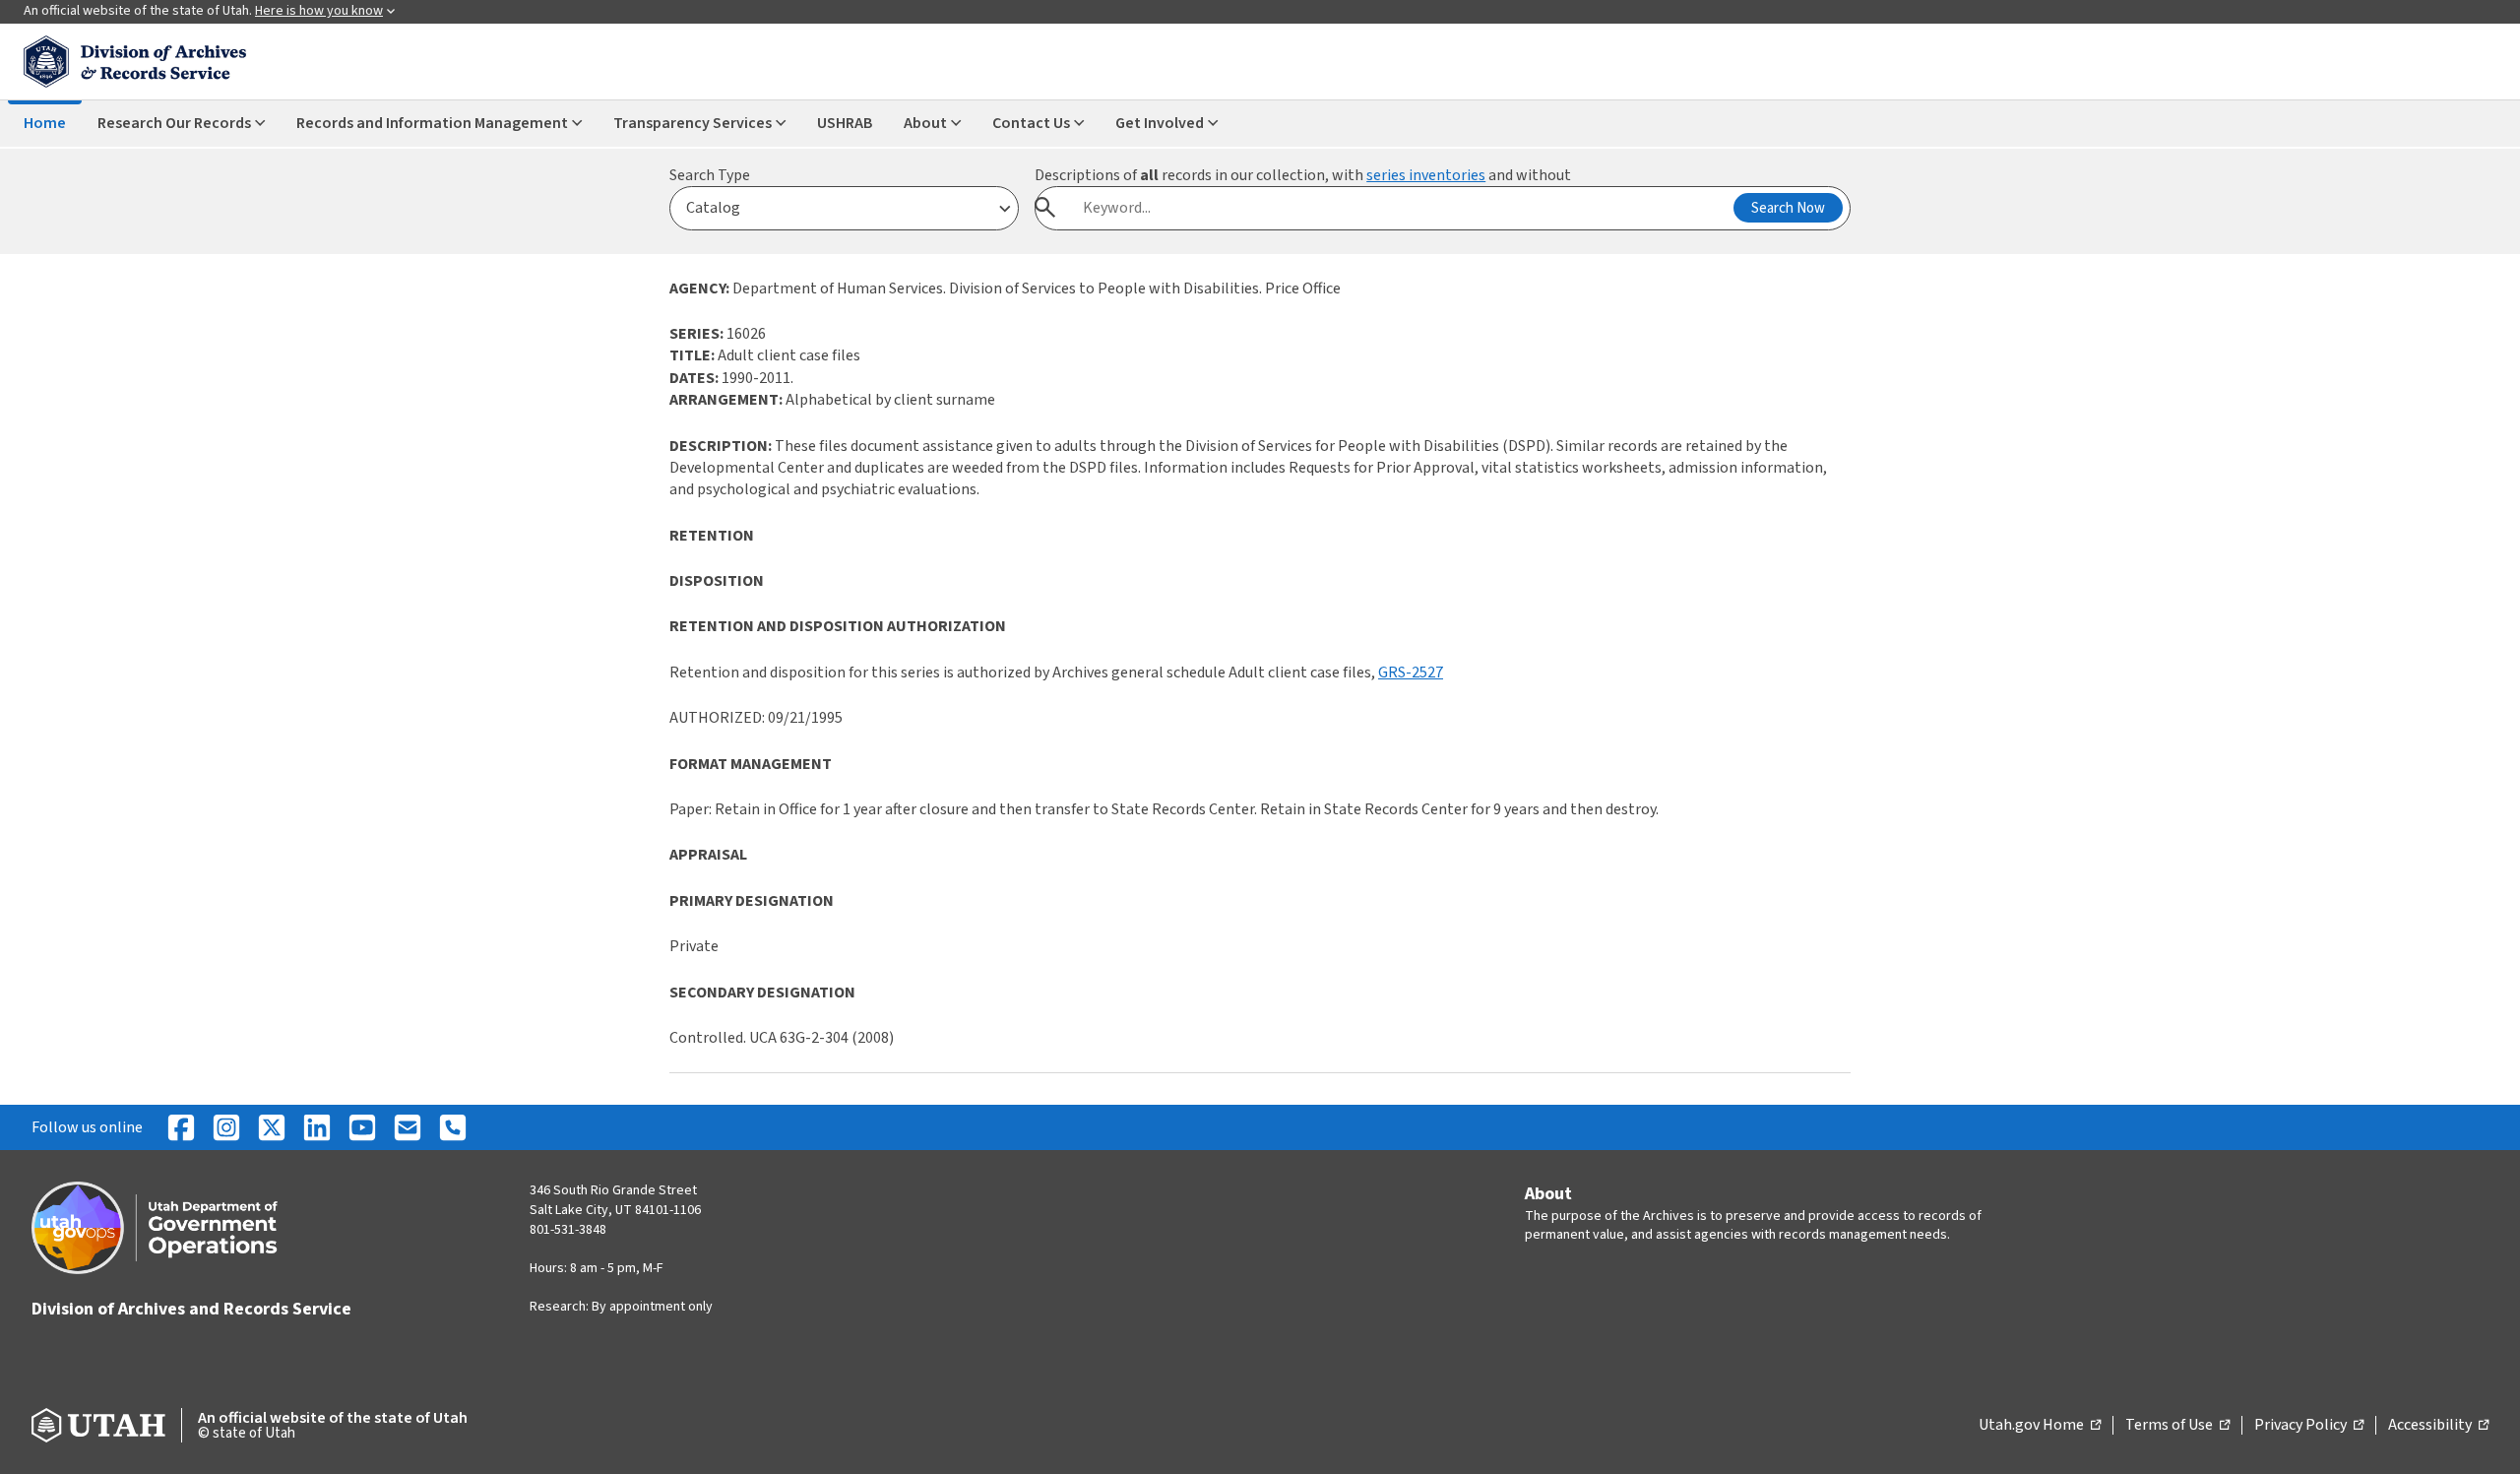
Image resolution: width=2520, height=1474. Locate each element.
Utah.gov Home (2040, 1426)
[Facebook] (181, 1127)
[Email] (408, 1127)
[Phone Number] (453, 1127)
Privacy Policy (2309, 1426)
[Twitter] (272, 1127)
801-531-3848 (568, 1230)
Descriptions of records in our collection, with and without (1303, 175)
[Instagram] (226, 1127)
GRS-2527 (1411, 673)
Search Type (710, 175)
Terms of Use (2177, 1426)
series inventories (1426, 175)
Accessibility (2438, 1426)
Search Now (1788, 208)
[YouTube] (362, 1127)
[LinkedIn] (317, 1127)
